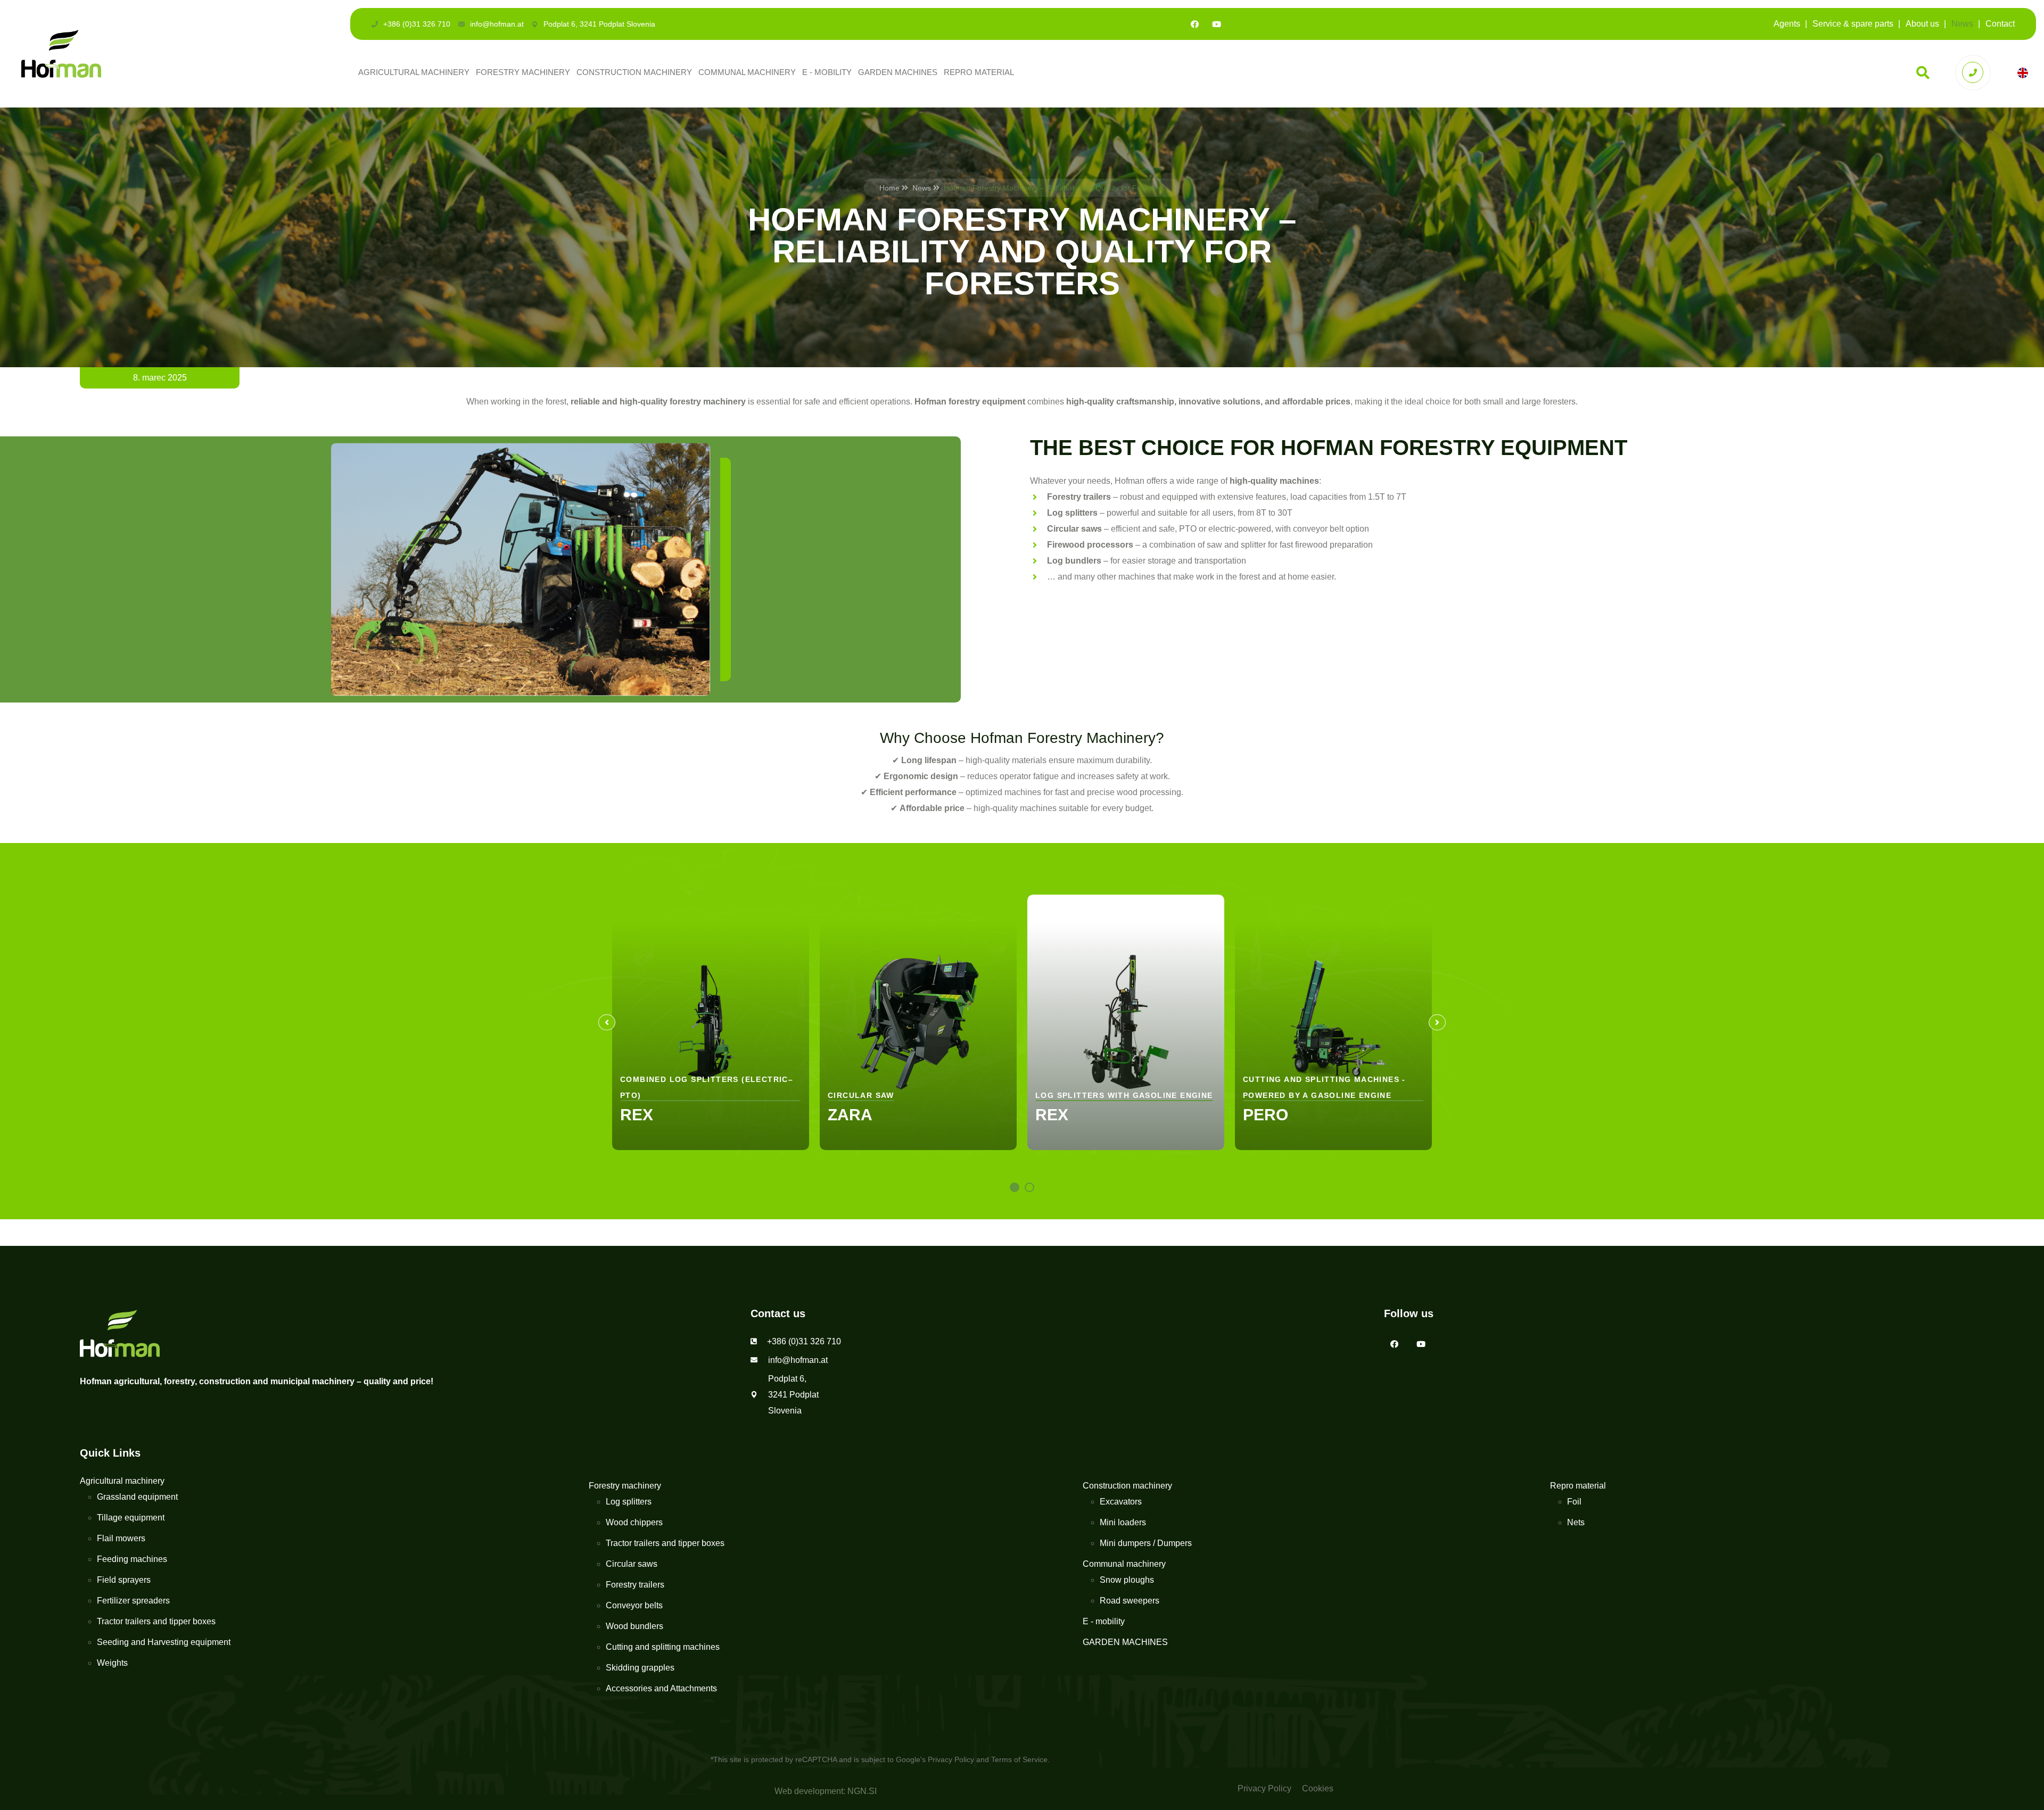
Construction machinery (634, 72)
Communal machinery (747, 72)
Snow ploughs (1127, 1580)
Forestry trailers (635, 1585)
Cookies (1318, 1788)
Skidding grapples (640, 1668)
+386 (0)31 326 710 (417, 24)
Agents (1787, 24)
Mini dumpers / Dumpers (1146, 1543)
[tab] (1015, 1187)
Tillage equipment (131, 1518)
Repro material (979, 72)
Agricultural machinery (414, 72)
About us (1922, 24)
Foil (1574, 1502)
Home (889, 188)
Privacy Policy (951, 1759)
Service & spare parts (1853, 24)
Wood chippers (634, 1522)
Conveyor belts (634, 1605)
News (1962, 24)
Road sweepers (1130, 1601)
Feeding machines (132, 1559)
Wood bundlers (634, 1626)
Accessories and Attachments (661, 1688)
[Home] (61, 53)
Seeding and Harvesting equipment (164, 1642)
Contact (2000, 24)
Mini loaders (1123, 1522)
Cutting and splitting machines (663, 1647)
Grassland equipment (137, 1497)
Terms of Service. (1020, 1759)
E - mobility (827, 72)
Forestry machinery (523, 72)
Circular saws (632, 1564)
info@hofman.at (497, 24)
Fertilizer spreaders (133, 1601)
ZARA (850, 1115)
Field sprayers (124, 1580)
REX (637, 1115)
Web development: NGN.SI (826, 1791)
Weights (112, 1663)
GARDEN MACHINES (898, 72)
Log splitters (629, 1502)
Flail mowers (121, 1538)
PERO (1266, 1115)
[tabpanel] (711, 1022)
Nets (1576, 1522)
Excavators (1121, 1502)
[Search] (1923, 73)
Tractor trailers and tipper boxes (156, 1621)
